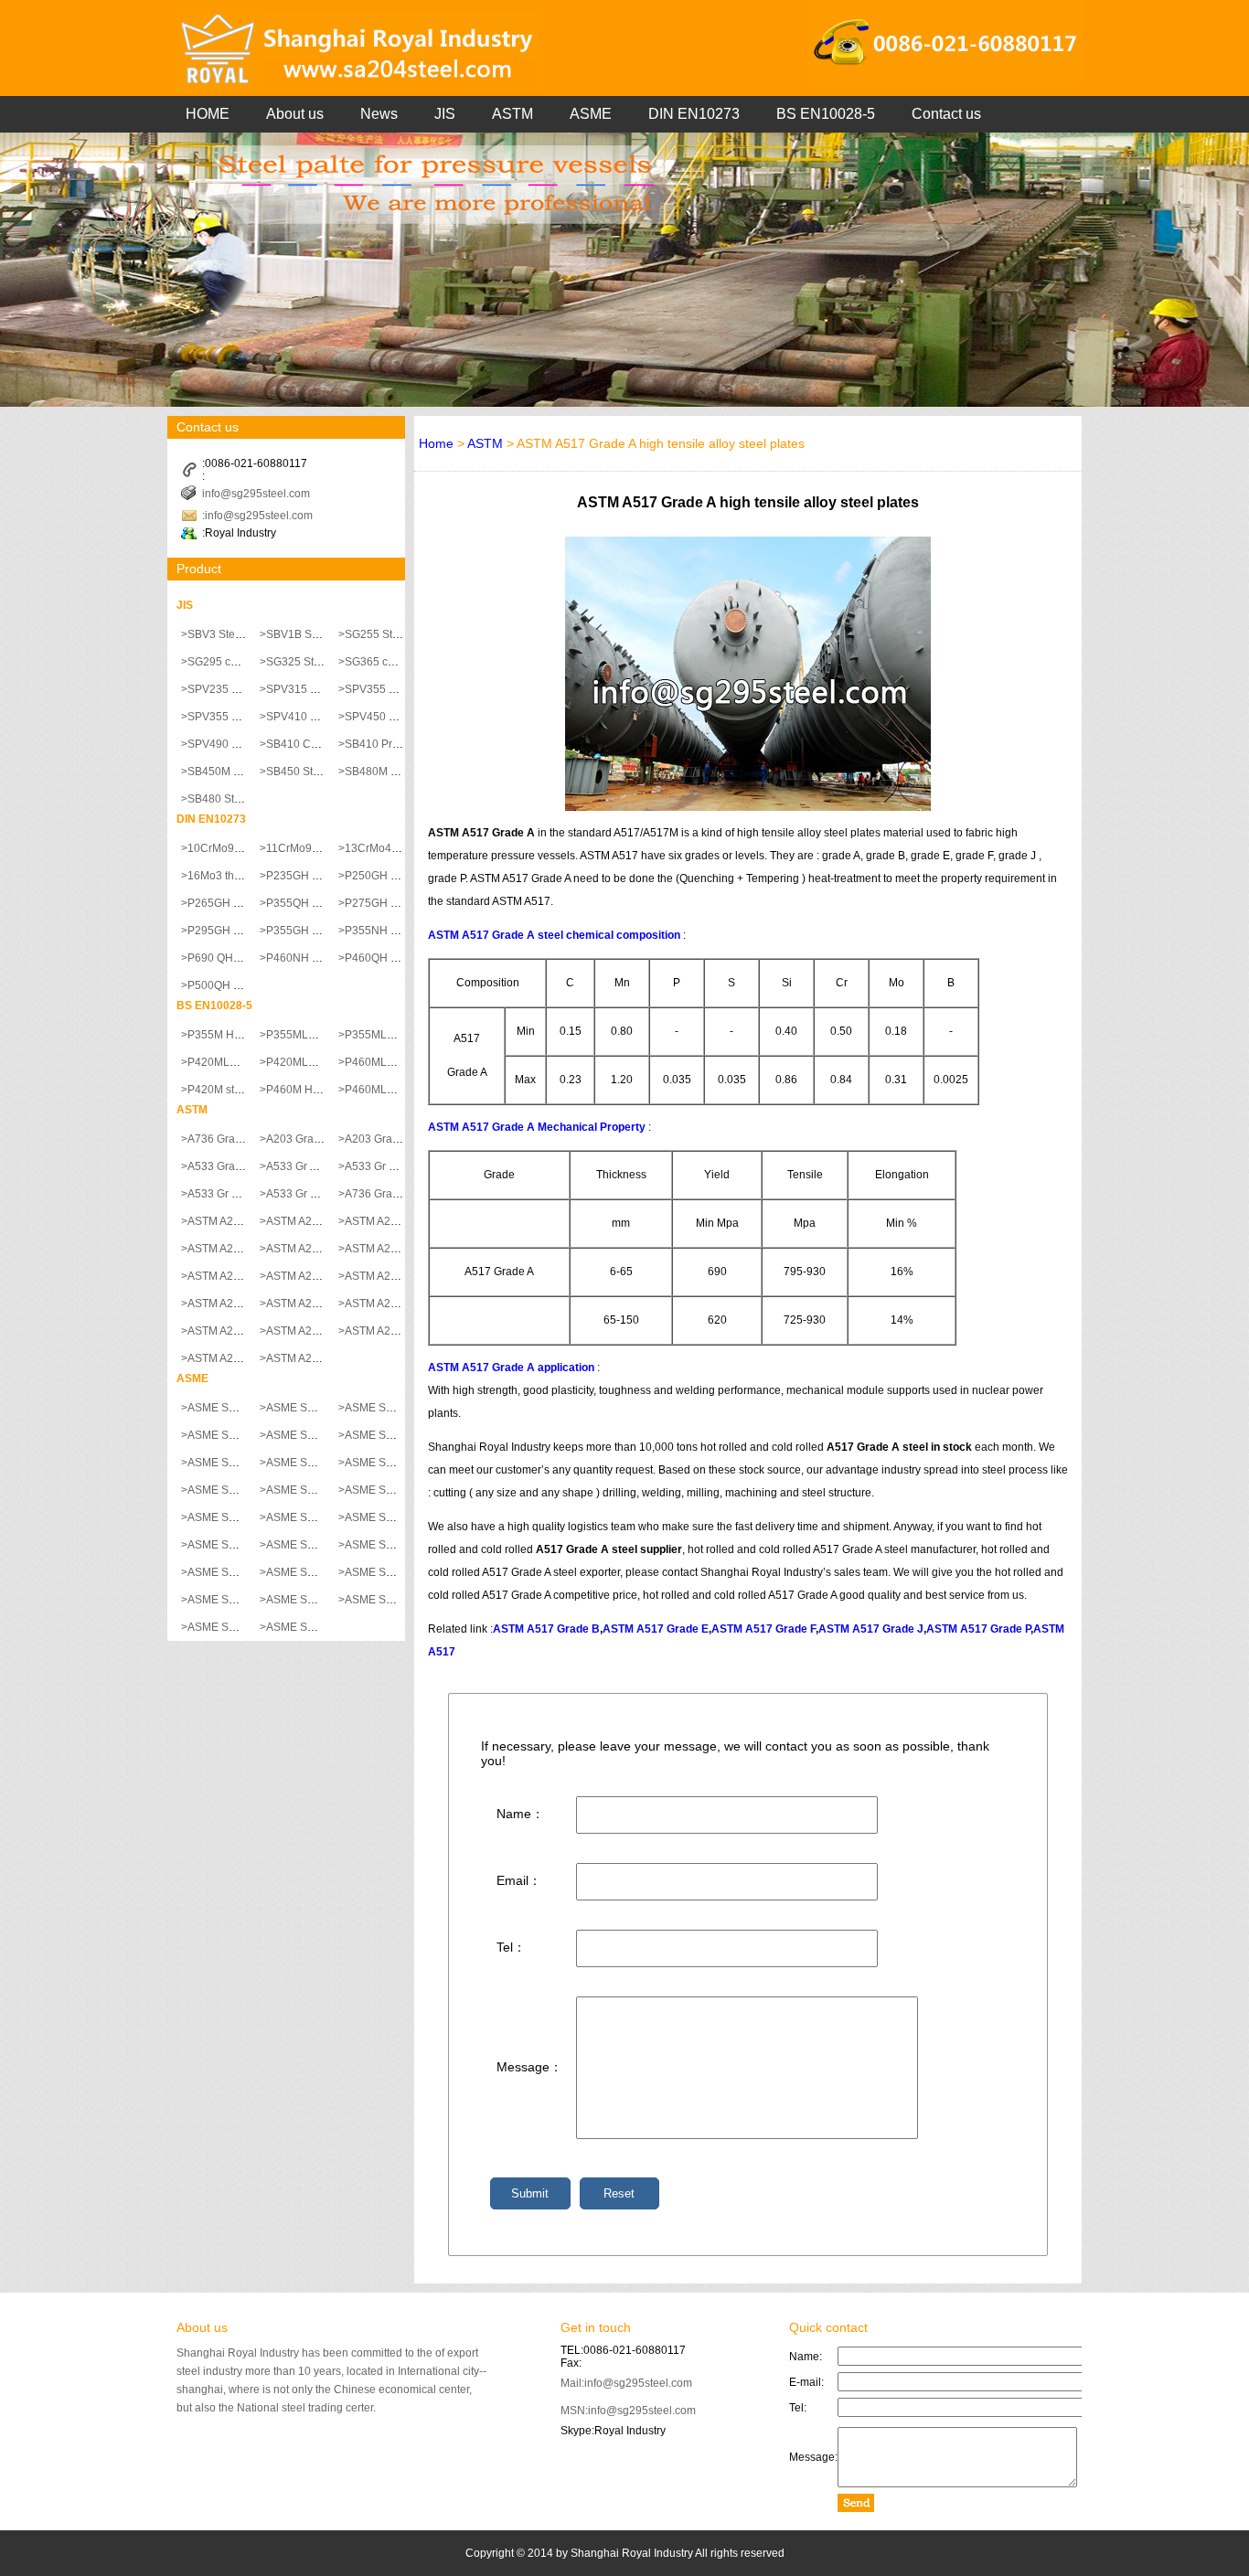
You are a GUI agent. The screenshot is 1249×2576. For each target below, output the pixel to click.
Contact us (946, 114)
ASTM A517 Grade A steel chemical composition (554, 935)
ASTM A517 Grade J (871, 1629)
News (379, 114)
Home (436, 443)
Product (199, 569)
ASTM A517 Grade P (978, 1629)
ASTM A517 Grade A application (511, 1368)
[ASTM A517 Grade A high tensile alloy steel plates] (748, 807)
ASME (591, 114)
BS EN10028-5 (826, 114)
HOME (208, 114)
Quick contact (828, 2327)
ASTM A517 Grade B (546, 1629)
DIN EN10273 (694, 114)
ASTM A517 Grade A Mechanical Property (537, 1127)
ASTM (512, 114)
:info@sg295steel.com (257, 516)
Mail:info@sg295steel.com (626, 2383)
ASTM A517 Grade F (763, 1629)
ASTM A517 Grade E (656, 1629)
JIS (445, 114)
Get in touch (596, 2327)
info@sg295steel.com (256, 494)
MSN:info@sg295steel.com (628, 2411)
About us (295, 114)
